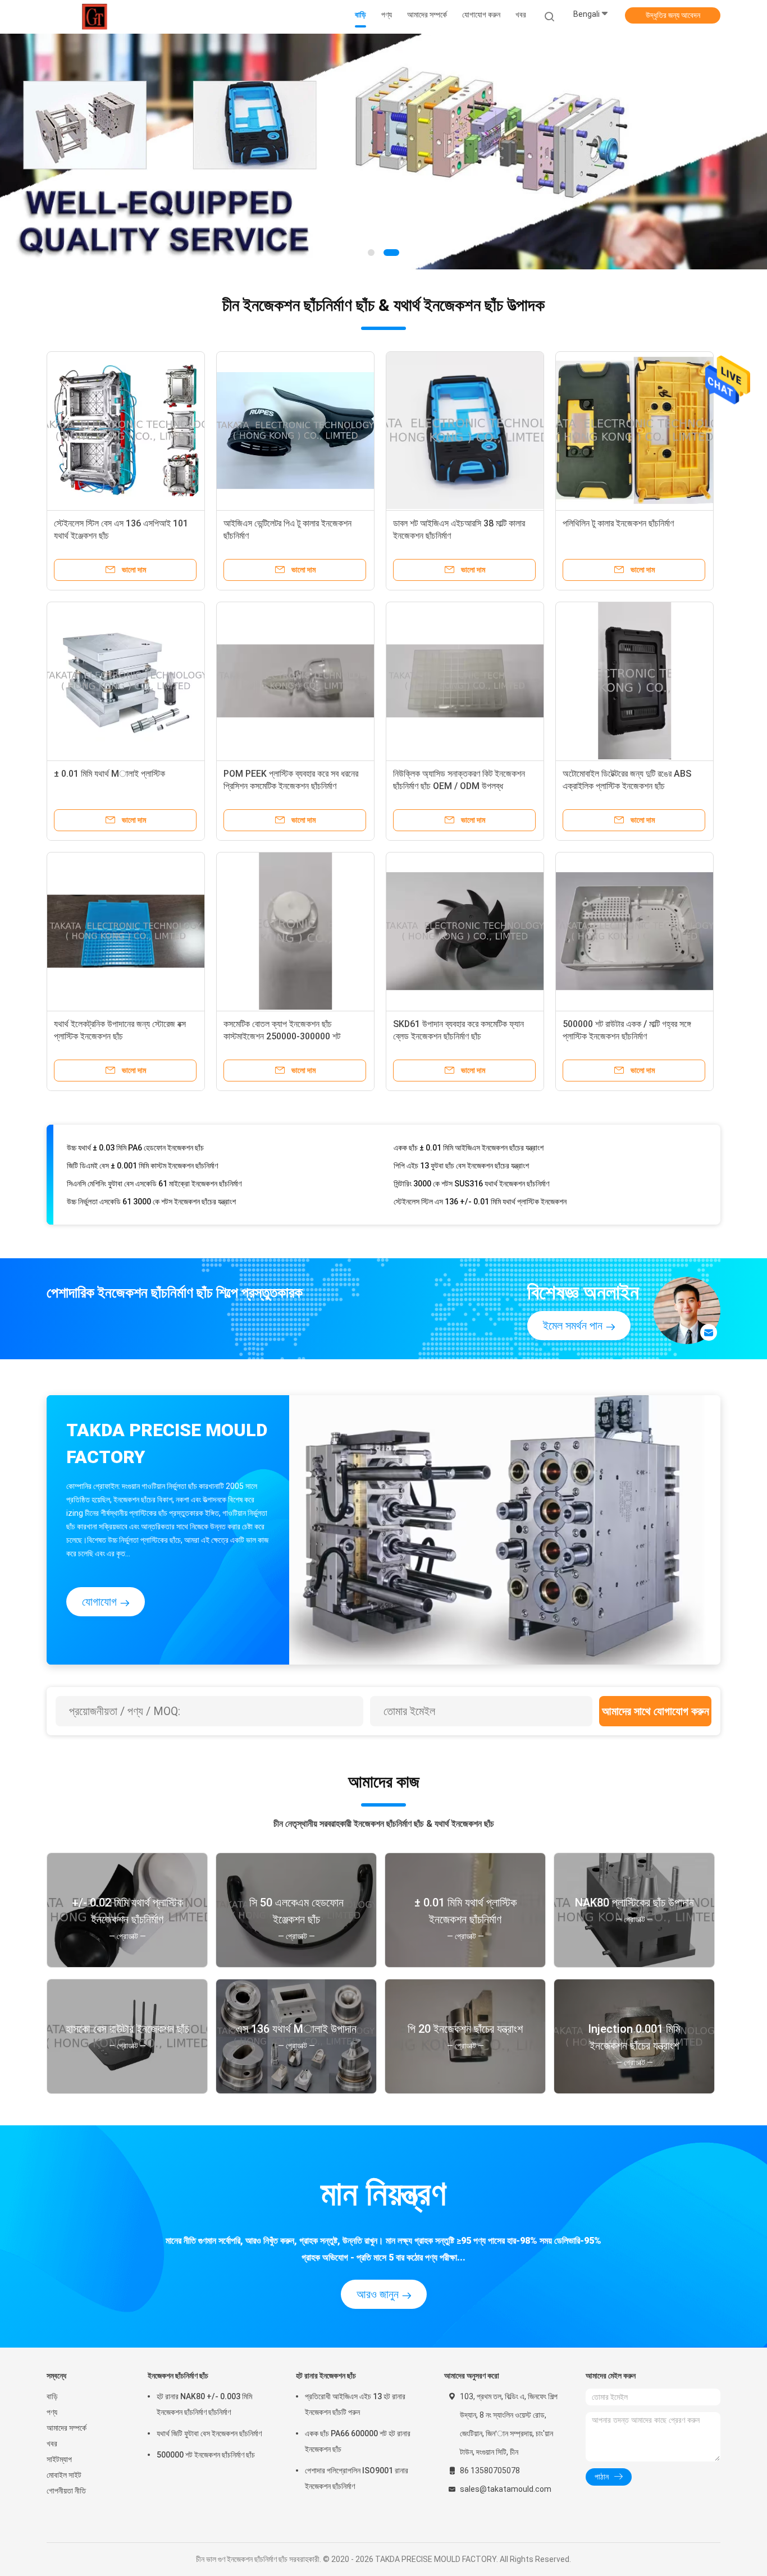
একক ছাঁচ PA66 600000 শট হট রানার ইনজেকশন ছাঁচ (358, 2441)
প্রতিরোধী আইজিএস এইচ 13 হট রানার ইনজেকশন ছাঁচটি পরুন (355, 2404)
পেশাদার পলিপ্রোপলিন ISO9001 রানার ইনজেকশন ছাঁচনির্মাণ (357, 2478)
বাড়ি (52, 2396)
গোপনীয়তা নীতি (66, 2491)
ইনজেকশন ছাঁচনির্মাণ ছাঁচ (178, 2376)
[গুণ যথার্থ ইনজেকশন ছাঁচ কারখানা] (383, 152)
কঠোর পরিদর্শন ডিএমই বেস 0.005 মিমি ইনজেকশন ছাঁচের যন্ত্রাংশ (149, 1197)
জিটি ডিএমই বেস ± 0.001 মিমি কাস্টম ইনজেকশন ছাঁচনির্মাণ (142, 1143)
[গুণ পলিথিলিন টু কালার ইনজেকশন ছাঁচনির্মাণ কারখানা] (634, 430)
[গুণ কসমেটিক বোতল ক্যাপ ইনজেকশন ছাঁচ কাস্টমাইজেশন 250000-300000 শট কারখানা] (295, 931)
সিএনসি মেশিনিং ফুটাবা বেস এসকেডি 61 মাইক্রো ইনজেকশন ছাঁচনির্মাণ (154, 1161)
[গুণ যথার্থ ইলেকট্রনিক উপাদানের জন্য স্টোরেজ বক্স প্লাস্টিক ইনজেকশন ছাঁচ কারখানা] (126, 931)
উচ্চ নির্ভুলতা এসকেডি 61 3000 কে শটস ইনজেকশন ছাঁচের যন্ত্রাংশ (151, 1179)
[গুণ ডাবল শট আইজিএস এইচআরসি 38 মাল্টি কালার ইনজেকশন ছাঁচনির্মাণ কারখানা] (465, 430)
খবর (52, 2444)
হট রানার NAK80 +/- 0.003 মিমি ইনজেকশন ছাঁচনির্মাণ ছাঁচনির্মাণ (204, 2404)
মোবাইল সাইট (64, 2475)
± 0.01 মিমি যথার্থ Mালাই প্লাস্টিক (109, 774)
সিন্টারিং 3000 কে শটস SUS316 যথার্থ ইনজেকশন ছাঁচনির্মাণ (471, 1161)
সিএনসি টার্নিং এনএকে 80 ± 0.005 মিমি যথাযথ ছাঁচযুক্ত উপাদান (476, 1197)
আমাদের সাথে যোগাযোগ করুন (656, 1711)
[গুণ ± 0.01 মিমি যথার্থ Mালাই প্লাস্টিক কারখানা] (126, 681)
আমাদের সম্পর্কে (67, 2428)
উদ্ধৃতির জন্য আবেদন (673, 15)
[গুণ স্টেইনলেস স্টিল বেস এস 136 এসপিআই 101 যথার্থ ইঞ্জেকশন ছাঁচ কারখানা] (126, 430)
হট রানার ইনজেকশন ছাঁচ (326, 2376)
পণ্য (52, 2412)
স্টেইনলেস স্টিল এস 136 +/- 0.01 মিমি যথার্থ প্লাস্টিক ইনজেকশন (480, 1179)
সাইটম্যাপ (59, 2459)
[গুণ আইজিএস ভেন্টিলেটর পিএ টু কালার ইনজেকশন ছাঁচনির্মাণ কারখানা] (295, 430)
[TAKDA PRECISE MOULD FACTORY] (96, 17)
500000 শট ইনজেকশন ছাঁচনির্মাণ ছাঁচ (206, 2455)
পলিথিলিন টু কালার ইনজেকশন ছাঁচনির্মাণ (618, 523)
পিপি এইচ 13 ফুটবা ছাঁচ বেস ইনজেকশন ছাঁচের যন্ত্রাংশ (461, 1143)
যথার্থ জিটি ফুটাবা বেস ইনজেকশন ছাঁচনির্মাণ (209, 2433)
